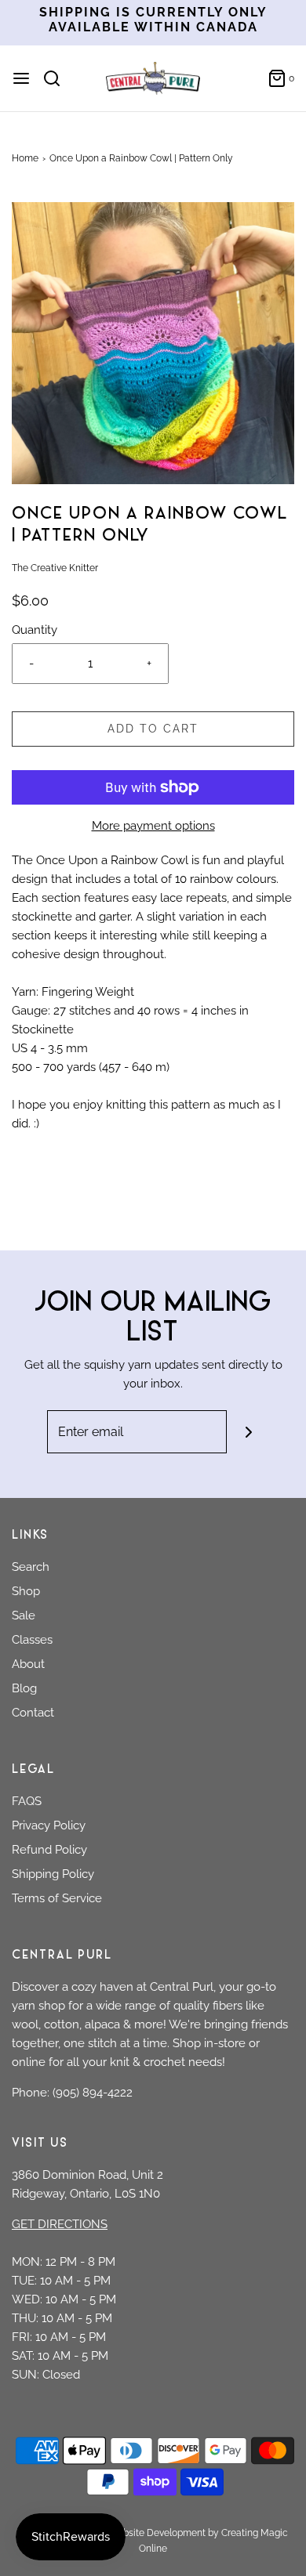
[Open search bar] (58, 78)
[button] (153, 343)
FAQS (27, 1801)
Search (31, 1567)
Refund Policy (49, 1850)
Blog (24, 1688)
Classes (32, 1640)
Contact (33, 1713)
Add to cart (153, 729)
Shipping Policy (53, 1874)
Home (25, 158)
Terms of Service (57, 1898)
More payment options (153, 826)
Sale (24, 1615)
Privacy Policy (49, 1825)
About (28, 1664)
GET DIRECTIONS (60, 2224)
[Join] (248, 1432)
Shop (26, 1591)
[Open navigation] (21, 78)
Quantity (35, 630)
